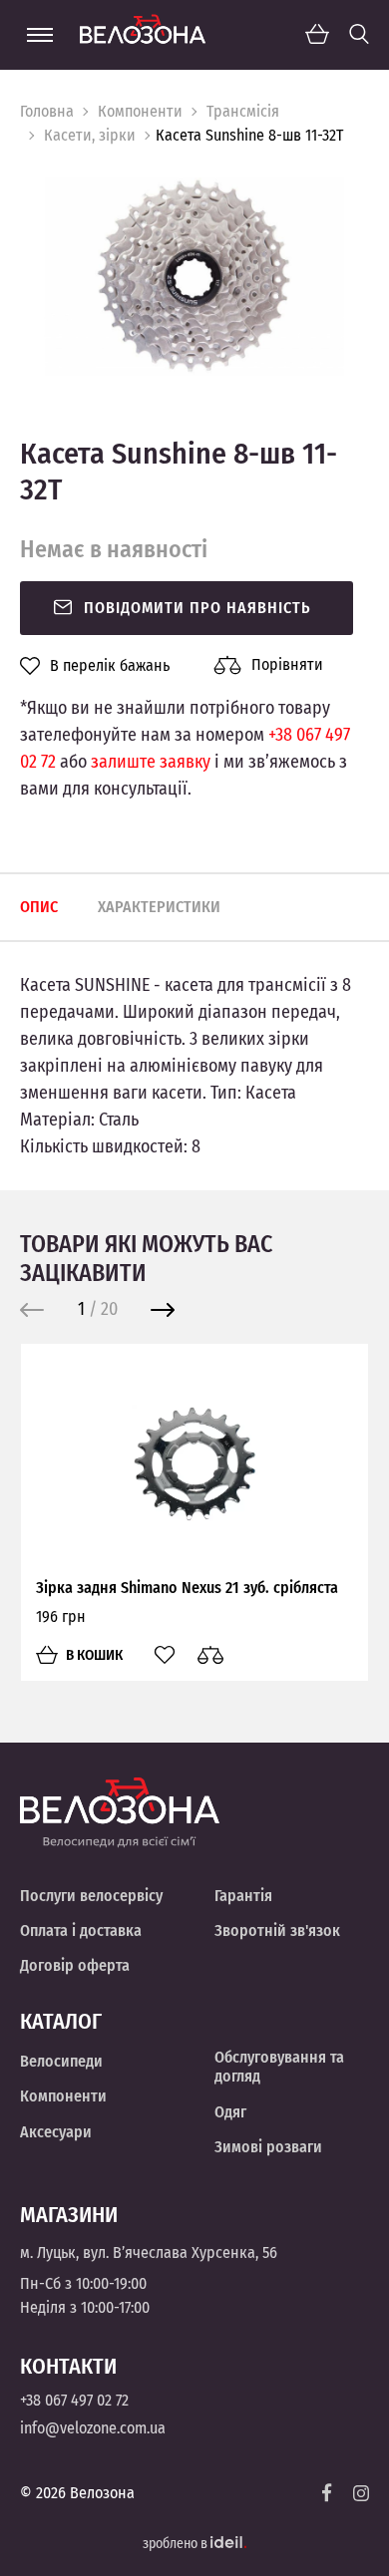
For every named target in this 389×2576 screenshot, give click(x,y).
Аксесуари (56, 2132)
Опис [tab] (39, 907)
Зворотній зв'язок (277, 1931)
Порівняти (287, 664)
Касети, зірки (90, 135)
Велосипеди (61, 2061)
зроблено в (177, 2544)
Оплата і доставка (81, 1931)
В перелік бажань (110, 666)
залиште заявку (151, 762)
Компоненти (140, 111)
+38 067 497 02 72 (74, 2400)
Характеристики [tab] (159, 907)
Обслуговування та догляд (279, 2067)
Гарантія (243, 1896)
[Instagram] (361, 2493)
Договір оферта (75, 1965)
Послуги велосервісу (91, 1896)
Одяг (230, 2112)
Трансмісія (243, 111)
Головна (47, 111)
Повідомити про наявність (197, 608)
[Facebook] (327, 2493)
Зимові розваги (268, 2147)
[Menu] (40, 35)
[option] (194, 277)
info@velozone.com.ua (93, 2428)
